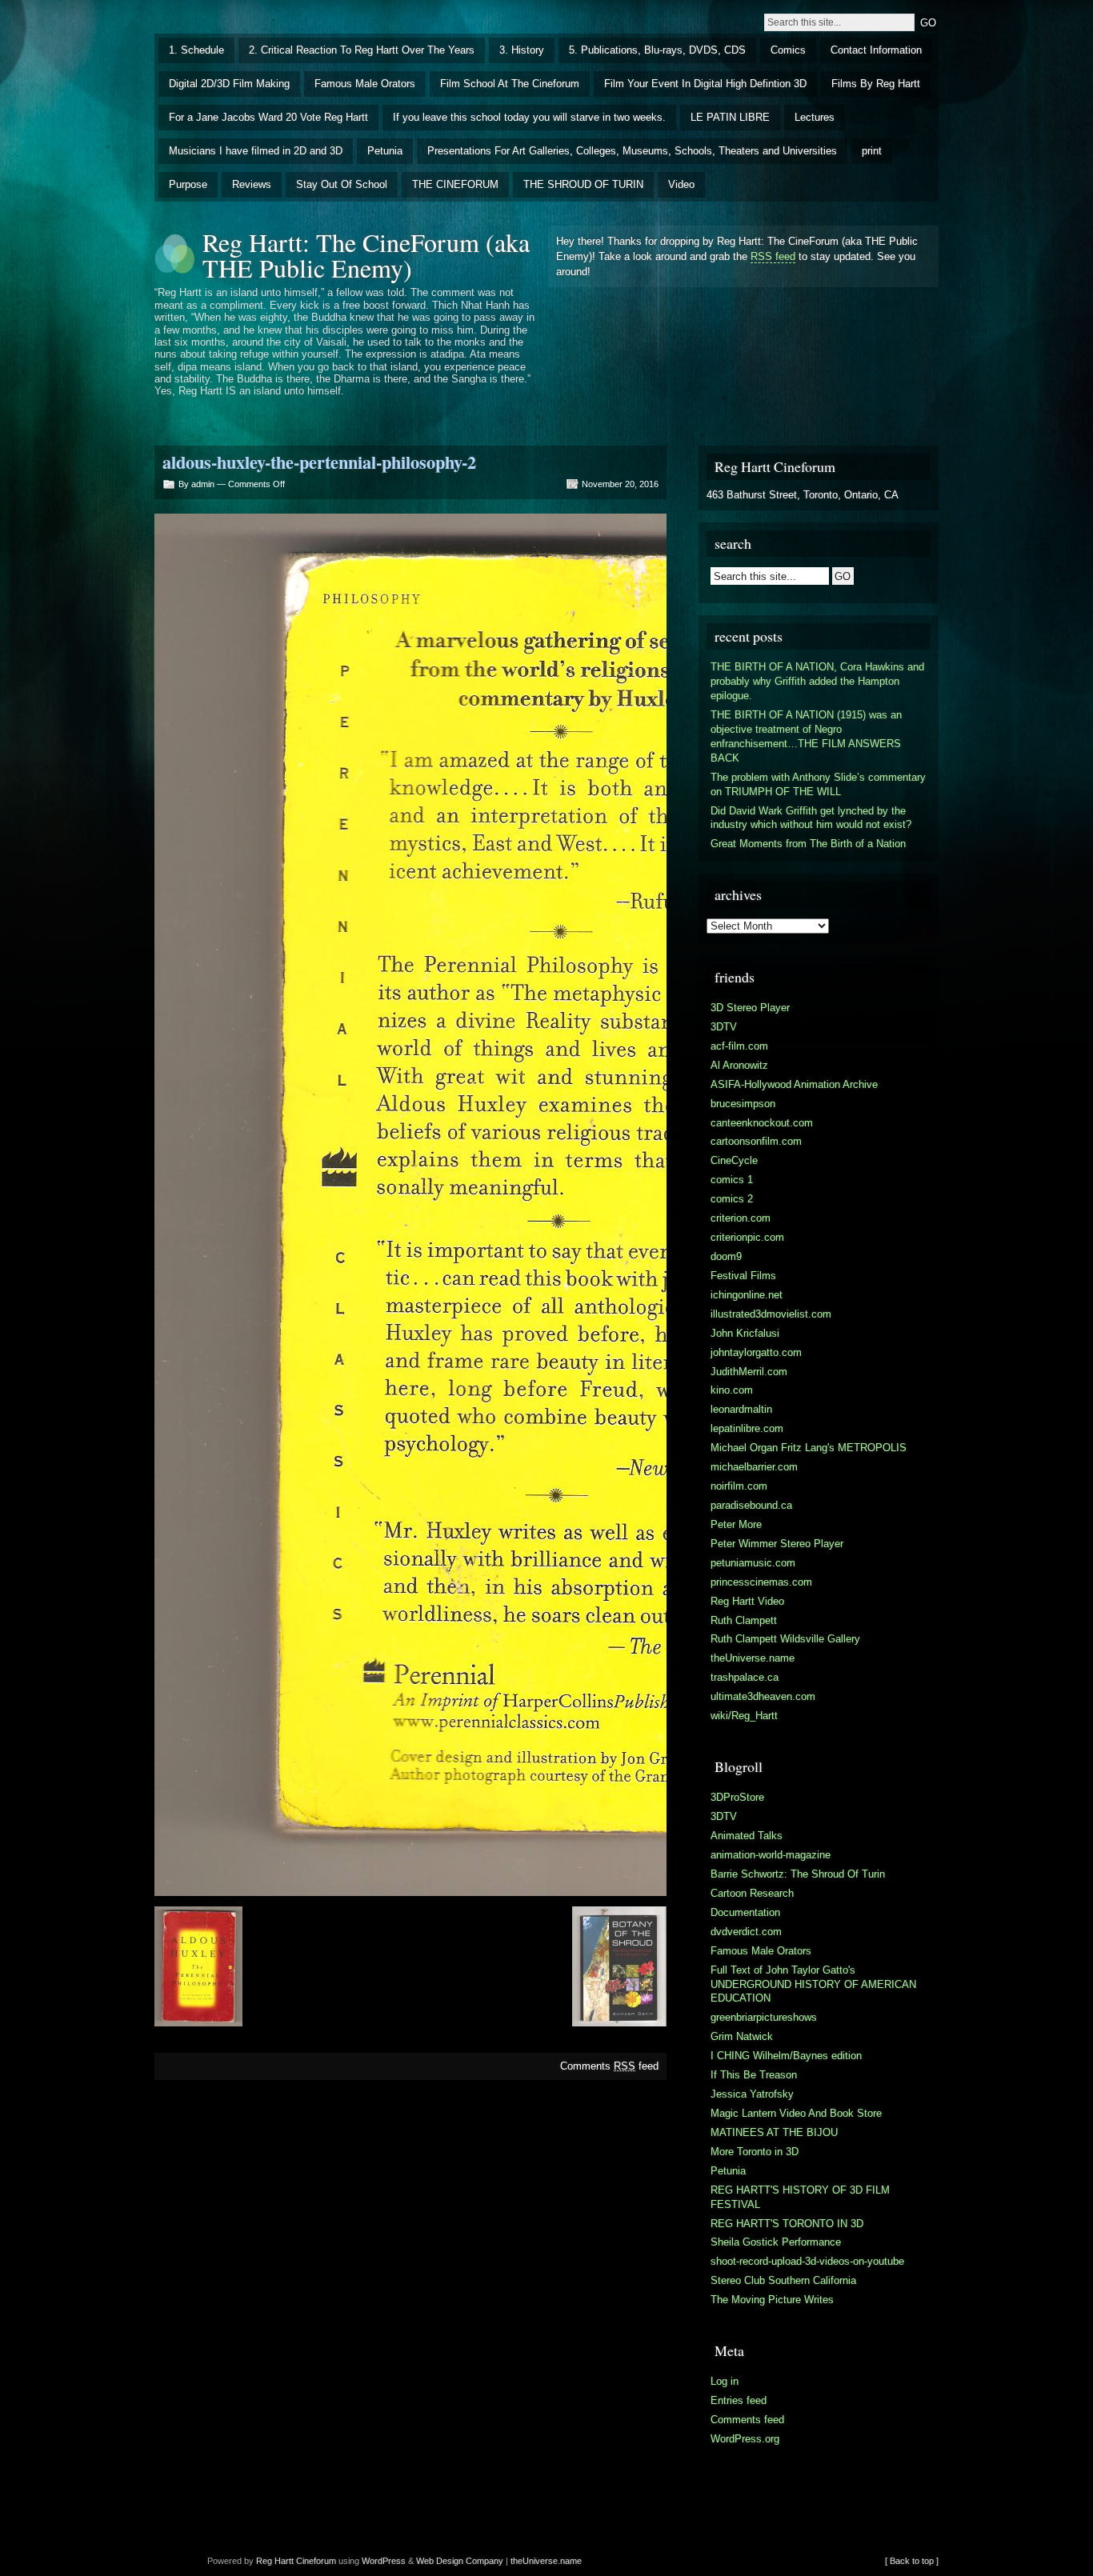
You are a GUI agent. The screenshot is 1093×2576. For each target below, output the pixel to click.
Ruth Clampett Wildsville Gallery (785, 1639)
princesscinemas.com (761, 1582)
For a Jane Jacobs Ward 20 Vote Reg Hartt (268, 117)
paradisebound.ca (751, 1505)
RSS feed (773, 256)
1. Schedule (196, 50)
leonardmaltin (741, 1409)
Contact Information (876, 50)
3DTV (724, 1027)
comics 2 (732, 1199)
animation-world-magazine (771, 1855)
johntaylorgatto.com (756, 1352)
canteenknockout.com (762, 1123)
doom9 (726, 1256)
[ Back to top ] (912, 2561)
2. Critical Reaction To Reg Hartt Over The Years (362, 50)
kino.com (732, 1390)
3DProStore (737, 1797)
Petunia (385, 151)
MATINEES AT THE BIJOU (774, 2132)
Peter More (736, 1524)
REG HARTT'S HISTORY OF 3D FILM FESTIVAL (800, 2197)
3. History (522, 50)
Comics (788, 50)
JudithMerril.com (749, 1372)
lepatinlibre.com (747, 1428)
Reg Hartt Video (747, 1601)
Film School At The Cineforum (510, 84)
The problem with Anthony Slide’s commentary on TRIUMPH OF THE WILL (818, 784)
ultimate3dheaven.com (763, 1696)
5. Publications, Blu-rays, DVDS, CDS (657, 50)
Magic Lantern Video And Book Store (796, 2113)
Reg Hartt (275, 2561)
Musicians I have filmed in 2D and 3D (256, 151)
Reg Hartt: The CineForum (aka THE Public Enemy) (366, 255)
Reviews (252, 184)
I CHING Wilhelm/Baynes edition (786, 2056)
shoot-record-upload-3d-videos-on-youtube (807, 2261)
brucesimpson (743, 1104)
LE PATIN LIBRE (730, 117)
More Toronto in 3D (755, 2152)
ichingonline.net (747, 1295)
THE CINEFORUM (455, 184)
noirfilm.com (739, 1486)
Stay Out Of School (342, 184)
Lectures (815, 117)
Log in (725, 2381)
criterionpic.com (747, 1237)
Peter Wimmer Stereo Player (777, 1544)
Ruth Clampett (744, 1620)
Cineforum (316, 2561)
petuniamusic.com (753, 1563)
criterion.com (741, 1218)
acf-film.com (739, 1046)
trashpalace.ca (745, 1677)
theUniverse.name (753, 1658)
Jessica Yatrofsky (752, 2094)
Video (681, 184)
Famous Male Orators (365, 84)
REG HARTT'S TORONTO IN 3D (787, 2224)
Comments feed (609, 2066)
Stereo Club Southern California (783, 2280)
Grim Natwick (742, 2036)
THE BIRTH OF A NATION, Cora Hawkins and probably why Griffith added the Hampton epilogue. (817, 681)
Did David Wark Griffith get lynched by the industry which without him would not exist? (811, 818)
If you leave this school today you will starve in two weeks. (529, 117)
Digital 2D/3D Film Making (229, 84)
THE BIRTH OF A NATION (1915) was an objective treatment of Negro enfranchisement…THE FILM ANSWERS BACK (806, 736)
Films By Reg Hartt (876, 84)
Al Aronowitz (739, 1065)
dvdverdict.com (746, 1932)
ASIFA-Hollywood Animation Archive (794, 1084)
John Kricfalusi (745, 1333)
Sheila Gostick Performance (776, 2242)
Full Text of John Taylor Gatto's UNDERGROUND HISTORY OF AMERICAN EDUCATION (813, 1984)
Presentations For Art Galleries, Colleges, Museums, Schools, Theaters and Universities (632, 151)
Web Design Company (460, 2561)
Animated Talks (747, 1836)
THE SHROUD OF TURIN (583, 184)
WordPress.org (745, 2439)
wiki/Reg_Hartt (744, 1716)
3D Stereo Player (750, 1008)
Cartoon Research (752, 1893)
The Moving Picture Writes (772, 2300)
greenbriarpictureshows (764, 2017)
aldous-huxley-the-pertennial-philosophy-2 (319, 462)
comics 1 (732, 1180)
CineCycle (734, 1160)
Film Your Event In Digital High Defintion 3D (705, 84)
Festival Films (743, 1276)
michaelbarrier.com (754, 1467)
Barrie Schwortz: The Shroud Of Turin (798, 1874)
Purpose (188, 184)
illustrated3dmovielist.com (771, 1314)
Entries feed (739, 2400)
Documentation (745, 1912)
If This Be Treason (754, 2075)
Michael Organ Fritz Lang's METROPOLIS (809, 1448)
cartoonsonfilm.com (756, 1141)
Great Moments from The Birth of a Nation (808, 844)
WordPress (384, 2561)
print (872, 151)
